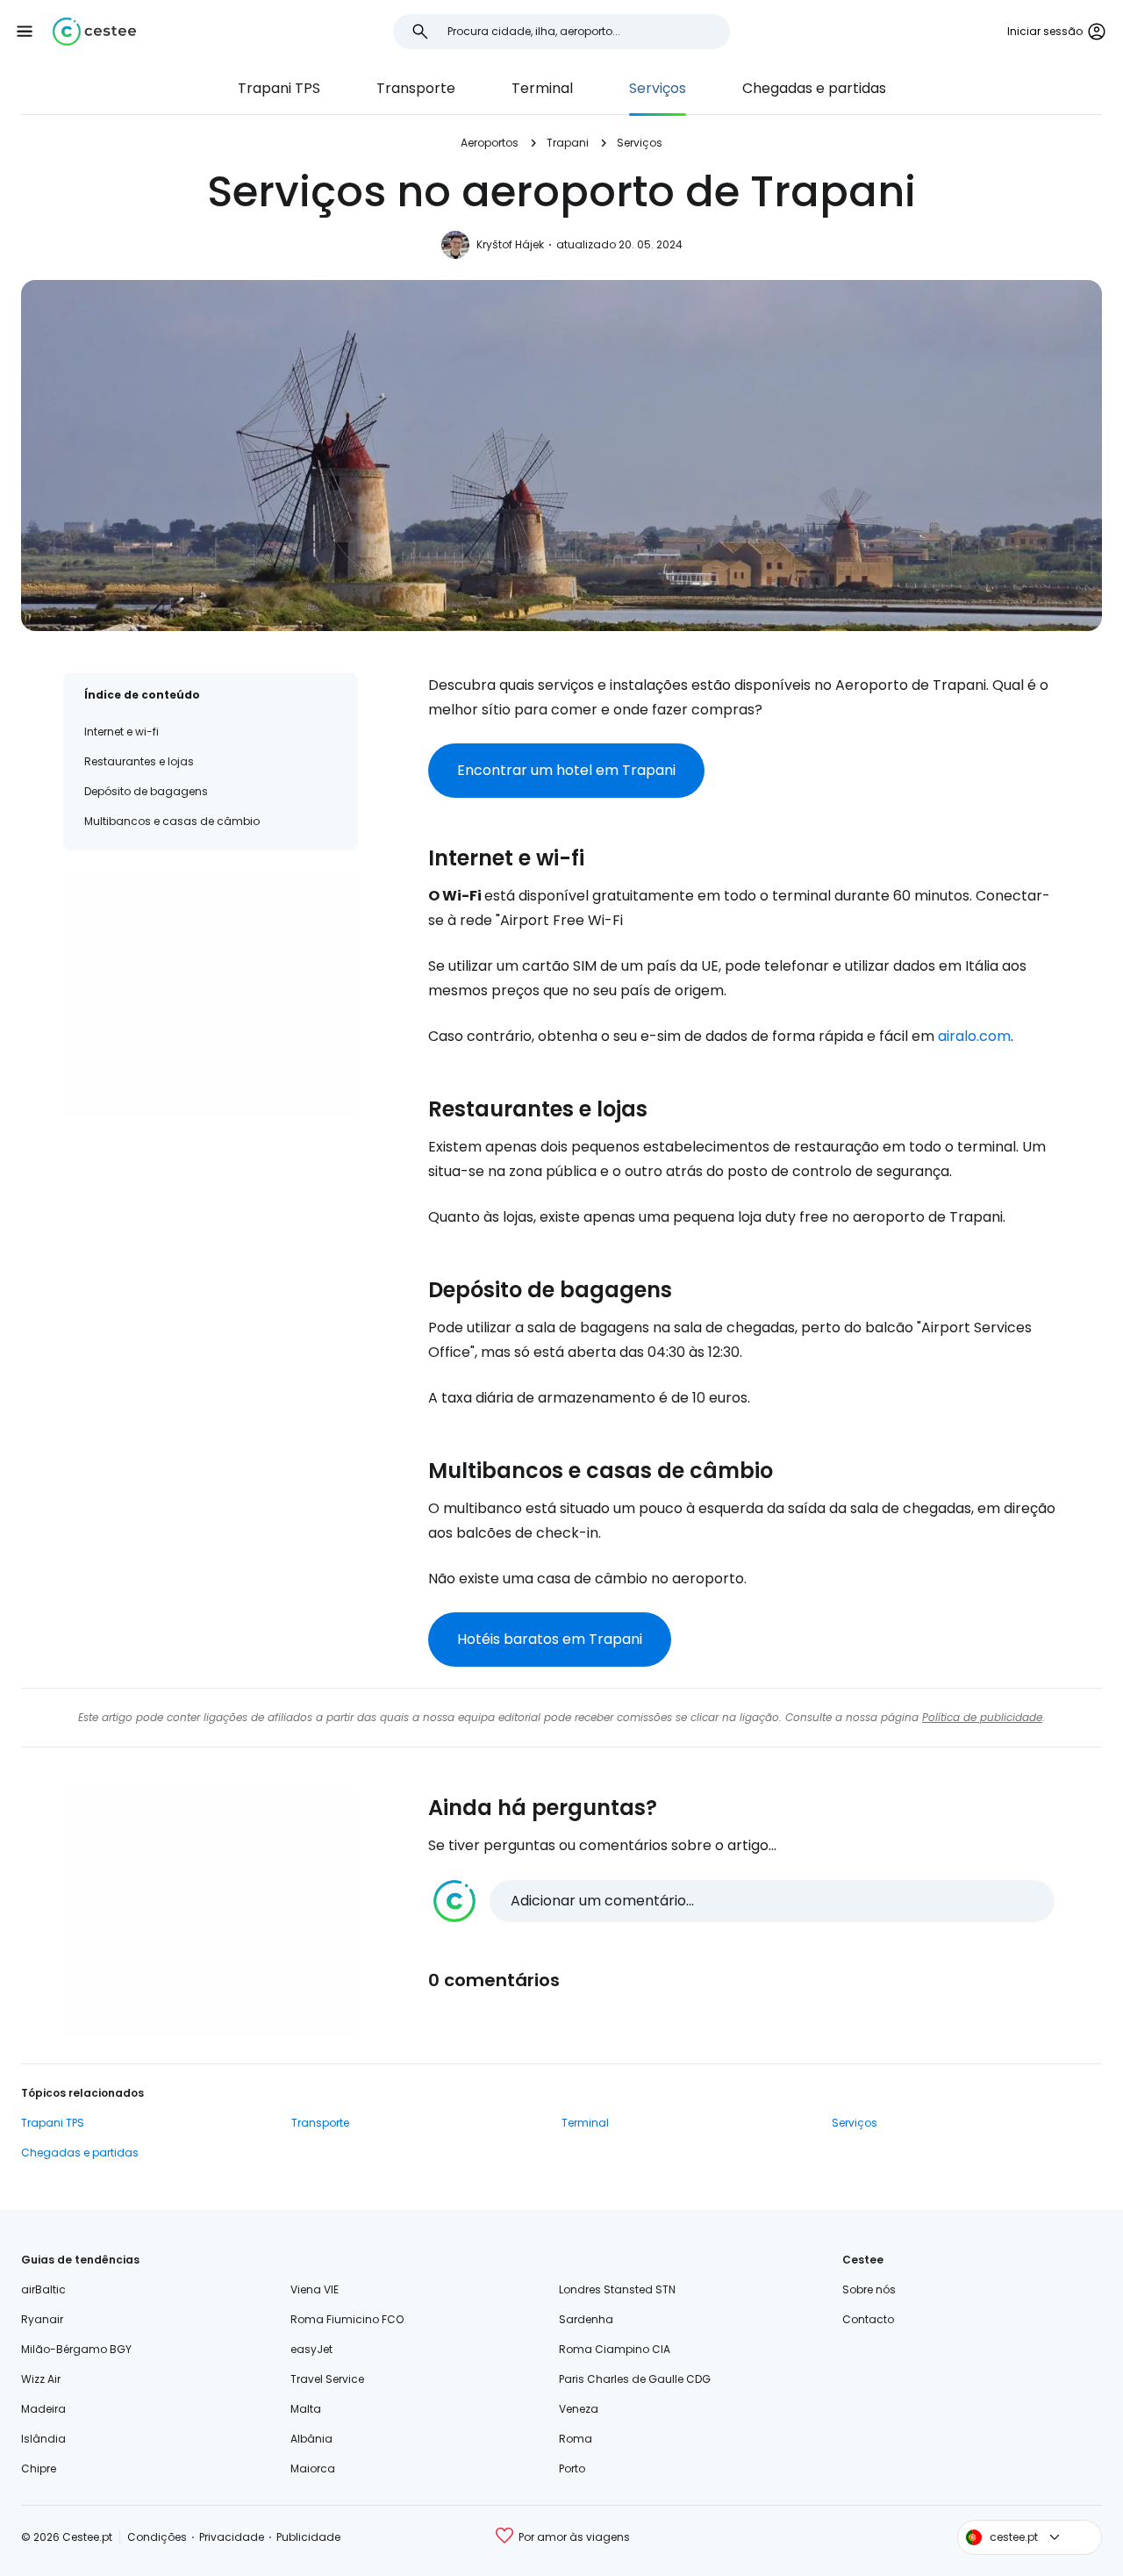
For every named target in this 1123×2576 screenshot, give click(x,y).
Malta (306, 2409)
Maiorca (313, 2468)
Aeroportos (490, 143)
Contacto (868, 2319)
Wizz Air (41, 2379)
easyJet (311, 2349)
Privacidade (232, 2537)
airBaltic (43, 2289)
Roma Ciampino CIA (615, 2349)
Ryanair (42, 2319)
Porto (572, 2468)
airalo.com (974, 1036)
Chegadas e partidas (814, 88)
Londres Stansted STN (617, 2289)
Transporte (416, 88)
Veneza (579, 2409)
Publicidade (308, 2537)
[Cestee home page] (94, 32)
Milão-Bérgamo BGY (76, 2349)
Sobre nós (869, 2289)
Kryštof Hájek (510, 244)
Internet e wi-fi (122, 732)
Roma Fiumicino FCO (347, 2319)
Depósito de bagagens (146, 791)
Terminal (542, 88)
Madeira (43, 2409)
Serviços (658, 88)
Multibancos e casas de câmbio (172, 821)
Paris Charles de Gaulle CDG (635, 2379)
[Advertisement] (211, 994)
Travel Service (327, 2379)
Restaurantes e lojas (139, 761)
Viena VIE (315, 2289)
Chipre (39, 2468)
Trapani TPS (279, 88)
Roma (576, 2439)
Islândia (43, 2439)
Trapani (568, 143)
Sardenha (586, 2319)
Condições (157, 2537)
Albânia (311, 2439)
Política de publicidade (982, 1717)
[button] (25, 32)
